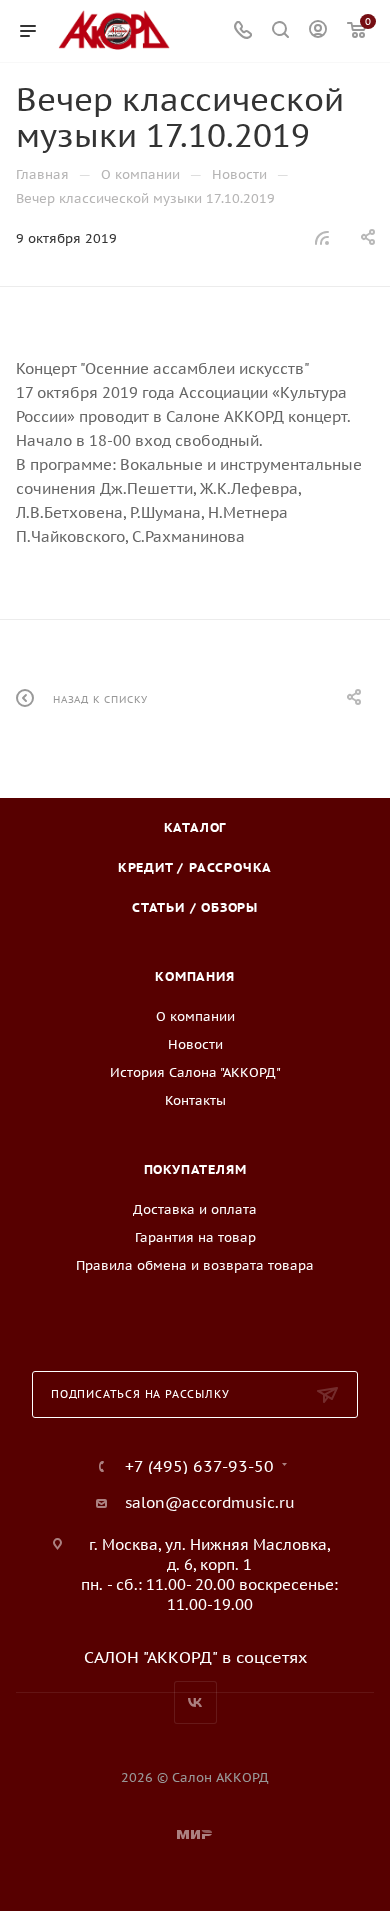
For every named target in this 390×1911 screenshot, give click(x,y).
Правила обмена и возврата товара (195, 1265)
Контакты (195, 1100)
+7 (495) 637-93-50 (199, 1466)
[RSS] (322, 237)
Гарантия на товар (195, 1237)
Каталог (195, 827)
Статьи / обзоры (195, 907)
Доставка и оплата (195, 1209)
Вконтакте (195, 1702)
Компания (194, 976)
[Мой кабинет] (318, 31)
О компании (195, 1016)
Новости (195, 1044)
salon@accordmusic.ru (210, 1502)
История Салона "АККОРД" (195, 1072)
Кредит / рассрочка (195, 867)
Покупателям (195, 1169)
